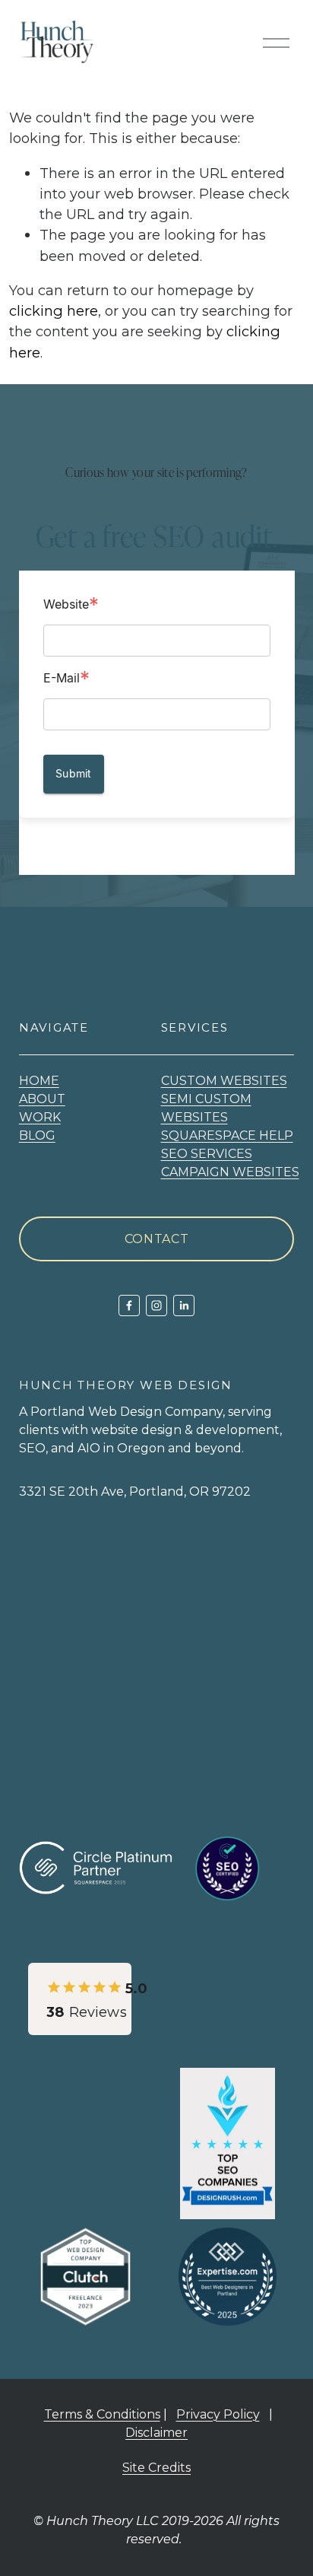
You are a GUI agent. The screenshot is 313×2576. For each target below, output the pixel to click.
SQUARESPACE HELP (227, 1135)
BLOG (37, 1135)
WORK (40, 1117)
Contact (156, 1239)
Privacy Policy (218, 2414)
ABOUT (42, 1099)
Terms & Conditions (102, 2414)
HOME (39, 1081)
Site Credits (156, 2468)
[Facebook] (129, 1305)
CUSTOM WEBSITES (224, 1081)
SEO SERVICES (207, 1154)
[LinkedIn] (184, 1305)
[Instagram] (156, 1305)
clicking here (54, 311)
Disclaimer (156, 2433)
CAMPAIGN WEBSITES (230, 1172)
